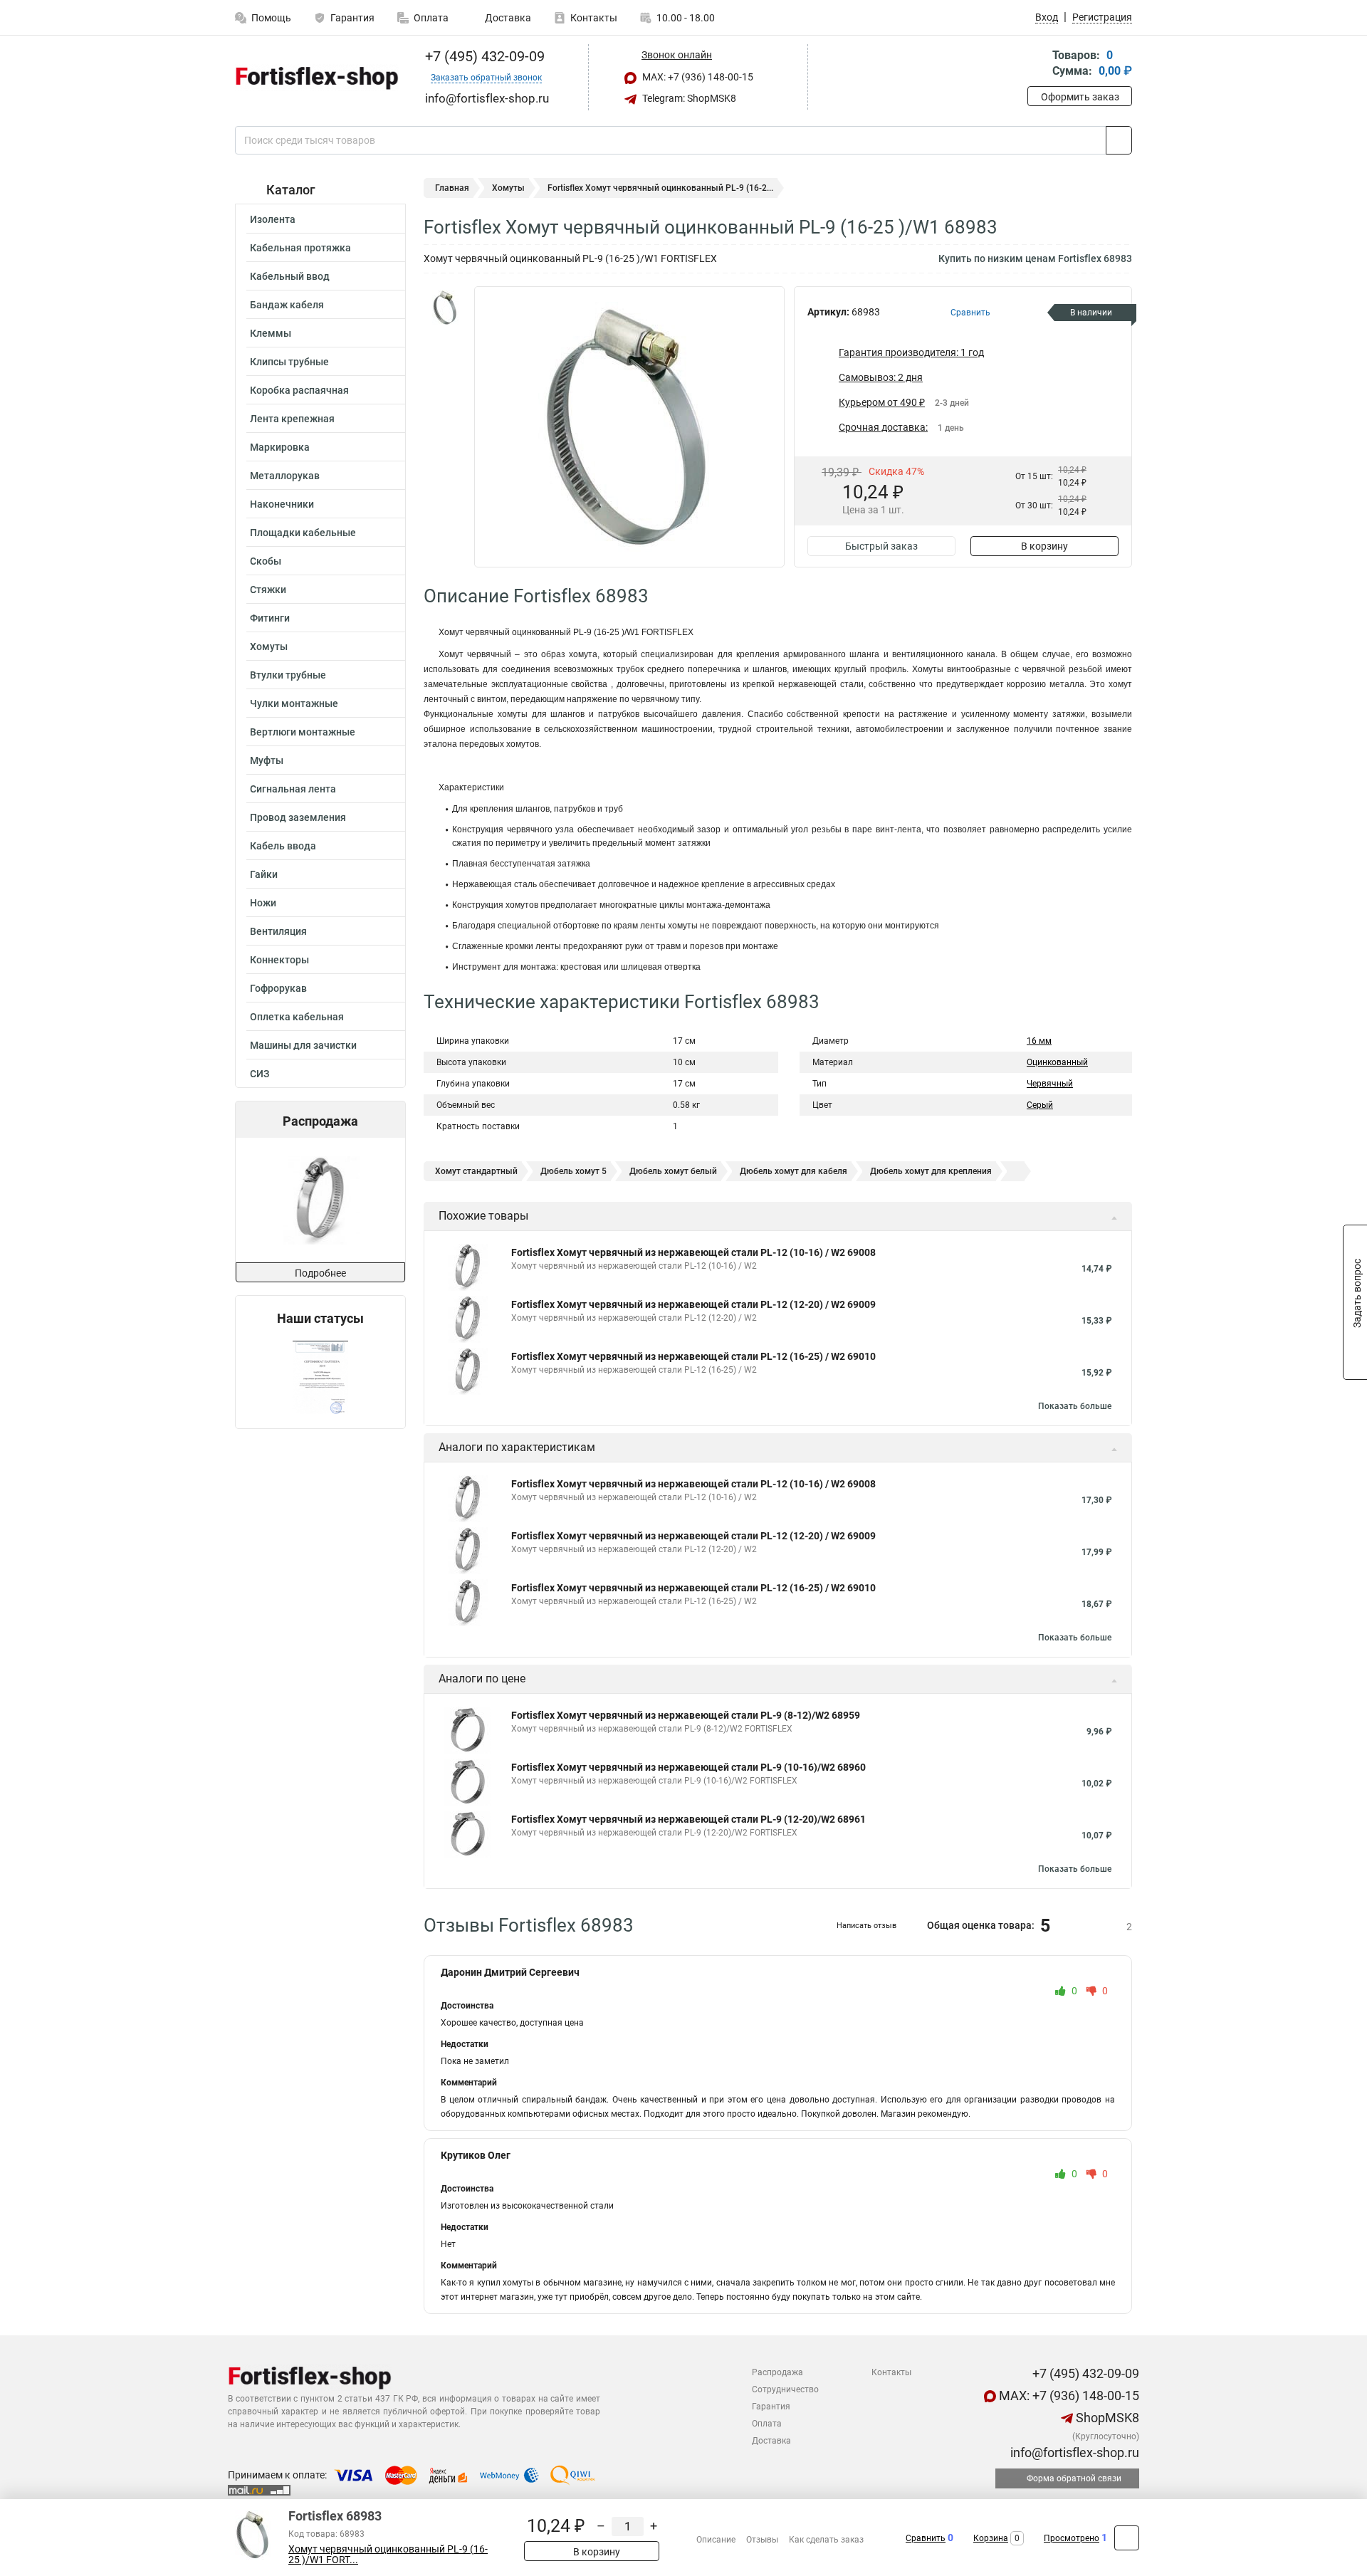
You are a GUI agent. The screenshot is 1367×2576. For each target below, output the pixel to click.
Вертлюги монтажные (303, 732)
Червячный (1050, 1084)
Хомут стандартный (476, 1171)
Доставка (507, 18)
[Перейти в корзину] (1037, 64)
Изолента (273, 219)
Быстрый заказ (881, 546)
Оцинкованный (1057, 1062)
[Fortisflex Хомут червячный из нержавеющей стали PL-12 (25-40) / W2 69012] (319, 1200)
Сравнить (926, 2538)
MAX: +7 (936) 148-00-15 (697, 77)
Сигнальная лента (293, 789)
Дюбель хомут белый (673, 1171)
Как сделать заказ (826, 2540)
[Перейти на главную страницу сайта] (315, 78)
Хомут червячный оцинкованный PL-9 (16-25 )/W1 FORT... (388, 2555)
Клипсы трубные (289, 362)
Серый (1040, 1105)
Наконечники (282, 504)
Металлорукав (285, 476)
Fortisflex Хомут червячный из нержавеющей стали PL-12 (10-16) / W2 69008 (693, 1252)
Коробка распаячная (299, 390)
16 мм (1039, 1041)
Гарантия (352, 18)
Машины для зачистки (303, 1045)
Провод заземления (298, 817)
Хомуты (269, 646)
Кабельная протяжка (300, 248)
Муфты (267, 760)
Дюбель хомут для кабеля (794, 1171)
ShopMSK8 (1106, 2418)
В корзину (1044, 546)
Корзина (991, 2538)
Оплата (431, 18)
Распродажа (777, 2372)
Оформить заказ (1080, 97)
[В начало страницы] (1127, 2538)
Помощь (271, 18)
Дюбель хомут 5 (573, 1171)
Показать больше (1075, 1406)
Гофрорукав (278, 988)
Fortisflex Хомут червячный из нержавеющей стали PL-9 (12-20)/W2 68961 (688, 1819)
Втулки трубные (288, 675)
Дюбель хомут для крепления (931, 1171)
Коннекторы (279, 960)
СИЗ (260, 1074)
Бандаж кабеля (287, 305)
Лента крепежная (292, 419)
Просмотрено (1072, 2538)
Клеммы (271, 333)
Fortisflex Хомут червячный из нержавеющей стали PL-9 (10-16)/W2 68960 (688, 1767)
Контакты (594, 18)
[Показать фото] (445, 308)
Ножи (263, 903)
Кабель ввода (283, 846)
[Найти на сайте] (1119, 140)
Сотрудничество (785, 2389)
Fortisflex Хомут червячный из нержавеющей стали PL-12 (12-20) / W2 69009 (693, 1304)
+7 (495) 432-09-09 (483, 56)
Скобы (266, 561)
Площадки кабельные (303, 533)
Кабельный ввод (290, 276)
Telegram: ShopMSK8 (688, 98)
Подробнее (320, 1273)
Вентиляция (278, 931)
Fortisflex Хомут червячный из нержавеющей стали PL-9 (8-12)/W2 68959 (686, 1715)
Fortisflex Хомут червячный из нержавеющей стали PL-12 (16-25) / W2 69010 (693, 1356)
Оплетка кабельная (297, 1017)
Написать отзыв (866, 1926)
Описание (716, 2540)
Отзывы (762, 2540)
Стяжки (268, 590)
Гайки (264, 874)
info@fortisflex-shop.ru (1073, 2452)
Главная (452, 188)
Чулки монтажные (294, 703)
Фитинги (270, 618)
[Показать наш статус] (320, 1377)
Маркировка (280, 447)
